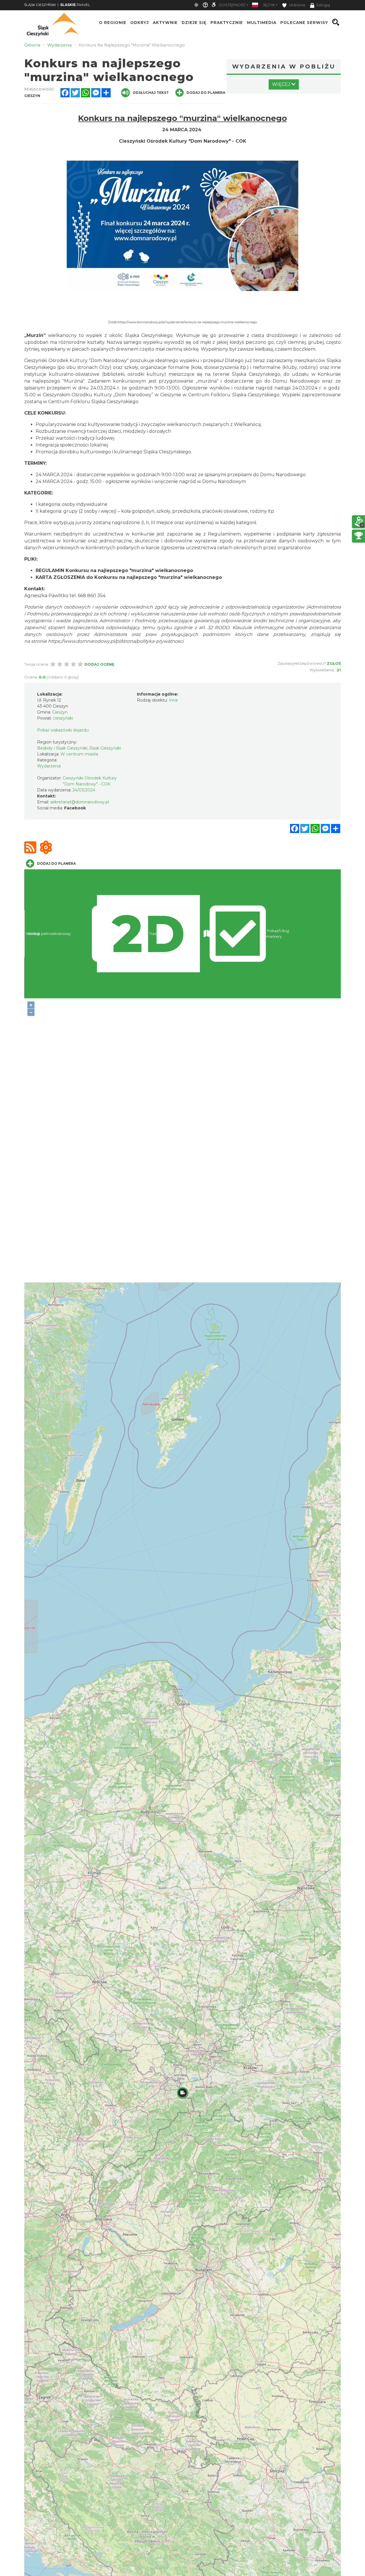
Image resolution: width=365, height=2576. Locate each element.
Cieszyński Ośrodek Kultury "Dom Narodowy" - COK (183, 141)
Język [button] (269, 5)
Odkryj (140, 22)
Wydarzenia (49, 766)
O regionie (113, 22)
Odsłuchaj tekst (151, 93)
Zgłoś (334, 663)
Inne (173, 700)
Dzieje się (194, 22)
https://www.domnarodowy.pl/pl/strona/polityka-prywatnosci (116, 641)
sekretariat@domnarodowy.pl (80, 802)
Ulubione (297, 5)
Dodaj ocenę (99, 664)
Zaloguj (323, 5)
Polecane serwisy (304, 22)
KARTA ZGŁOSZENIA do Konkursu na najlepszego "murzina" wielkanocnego (129, 577)
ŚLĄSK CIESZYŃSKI (40, 5)
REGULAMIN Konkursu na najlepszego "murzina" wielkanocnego (114, 570)
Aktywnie (165, 22)
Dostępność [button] (232, 5)
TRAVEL (75, 5)
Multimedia (262, 22)
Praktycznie (227, 22)
